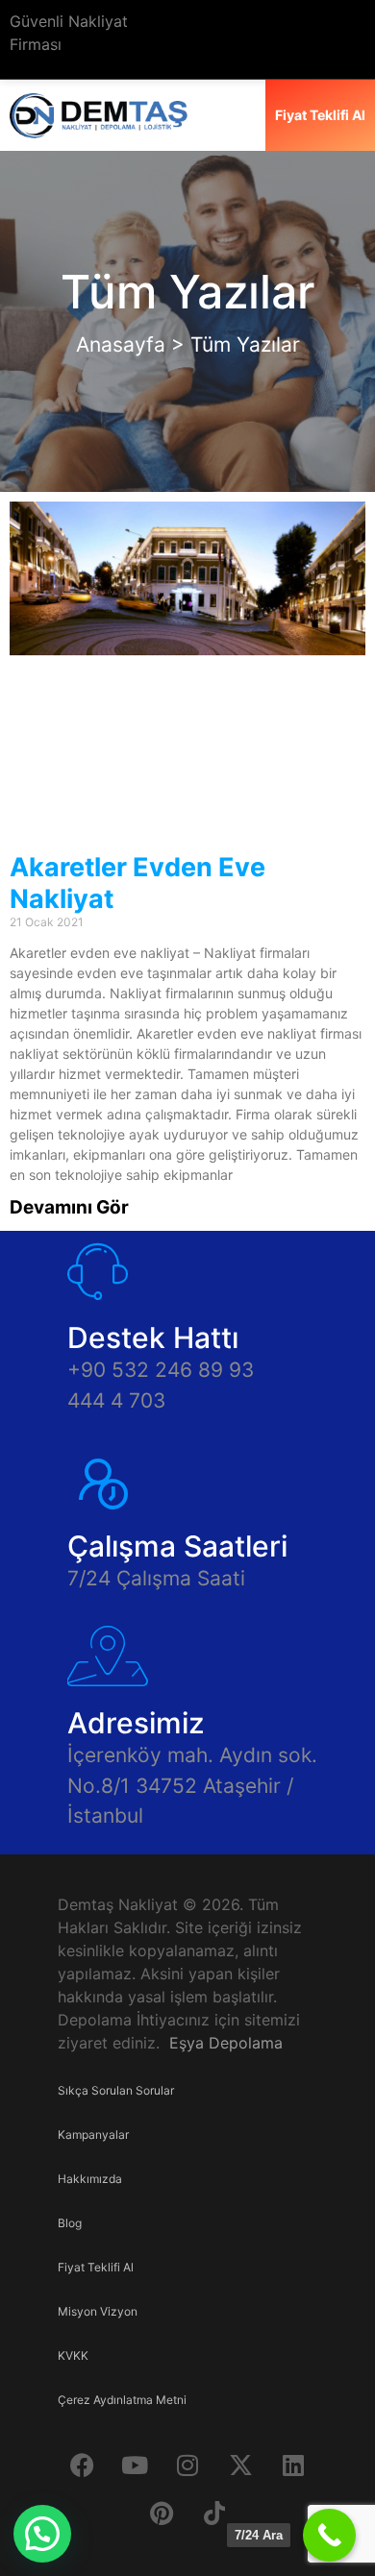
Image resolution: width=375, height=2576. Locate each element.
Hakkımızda (90, 2179)
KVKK (73, 2355)
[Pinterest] (162, 2514)
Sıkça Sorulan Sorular (116, 2090)
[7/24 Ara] (329, 2535)
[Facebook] (82, 2466)
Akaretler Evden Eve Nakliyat (137, 883)
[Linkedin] (293, 2466)
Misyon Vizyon (98, 2311)
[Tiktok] (214, 2514)
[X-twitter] (240, 2466)
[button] (42, 2534)
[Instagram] (187, 2466)
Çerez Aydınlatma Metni (122, 2400)
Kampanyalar (93, 2134)
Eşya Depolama (226, 2043)
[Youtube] (135, 2466)
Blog (70, 2223)
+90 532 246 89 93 (161, 1370)
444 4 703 (116, 1400)
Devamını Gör (69, 1207)
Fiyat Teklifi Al (96, 2267)
